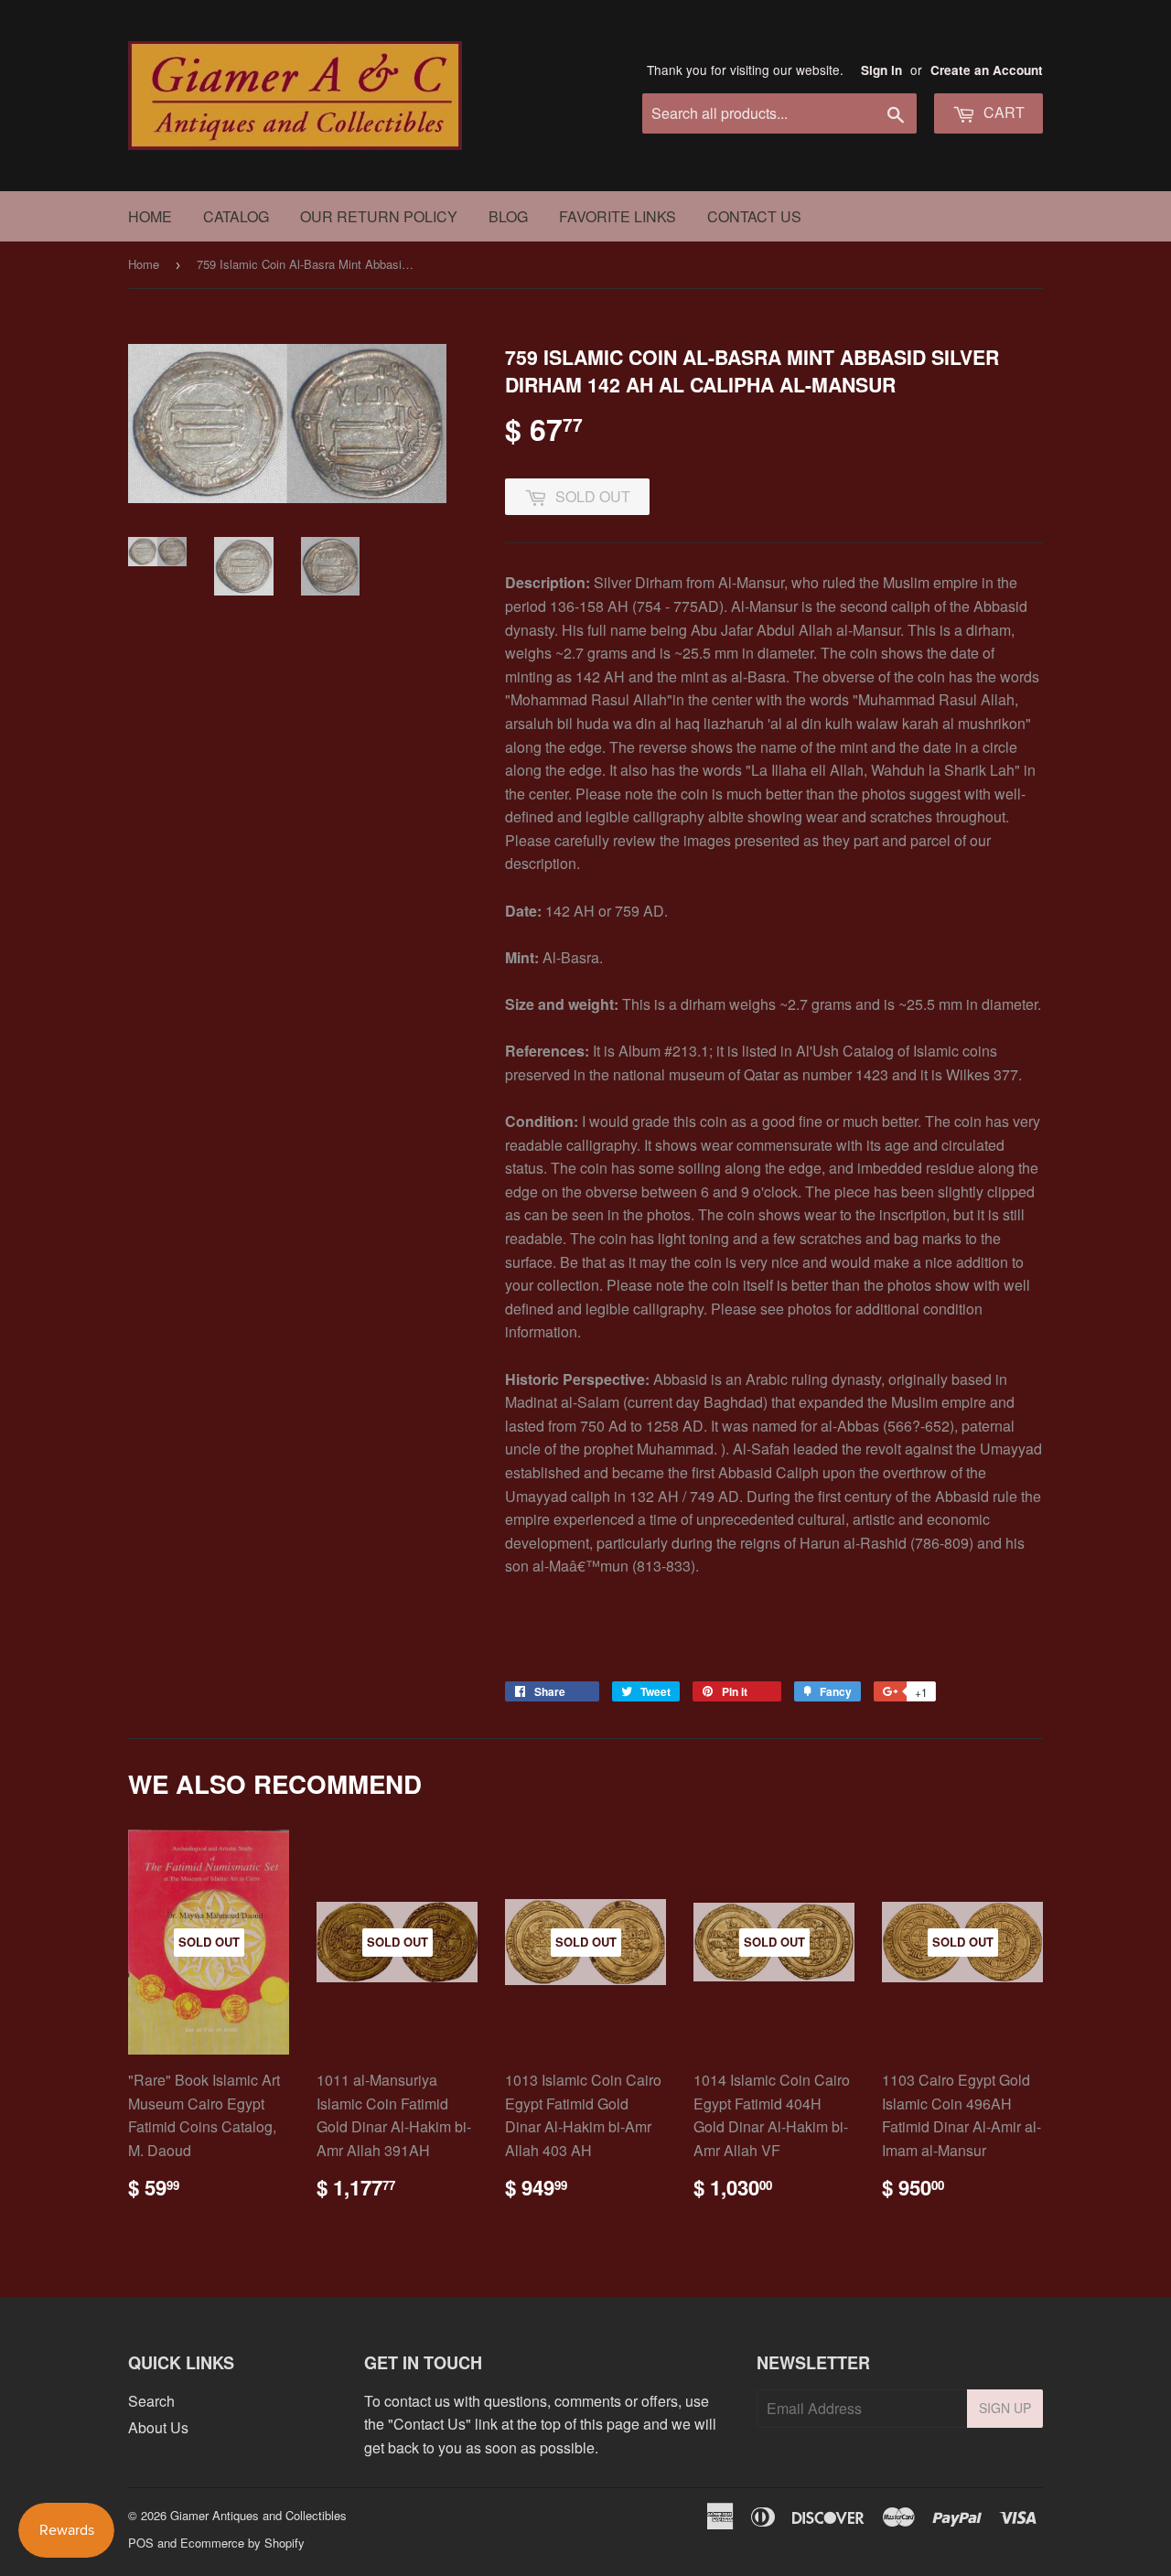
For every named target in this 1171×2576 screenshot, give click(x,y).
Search (151, 2401)
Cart (1002, 112)
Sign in (881, 70)
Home (150, 216)
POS (141, 2543)
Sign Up (1005, 2408)
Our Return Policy (379, 216)
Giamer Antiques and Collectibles (258, 2515)
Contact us (754, 216)
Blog (508, 216)
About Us (158, 2427)
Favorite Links (618, 216)
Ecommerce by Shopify (242, 2543)
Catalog (236, 216)
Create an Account (987, 70)
